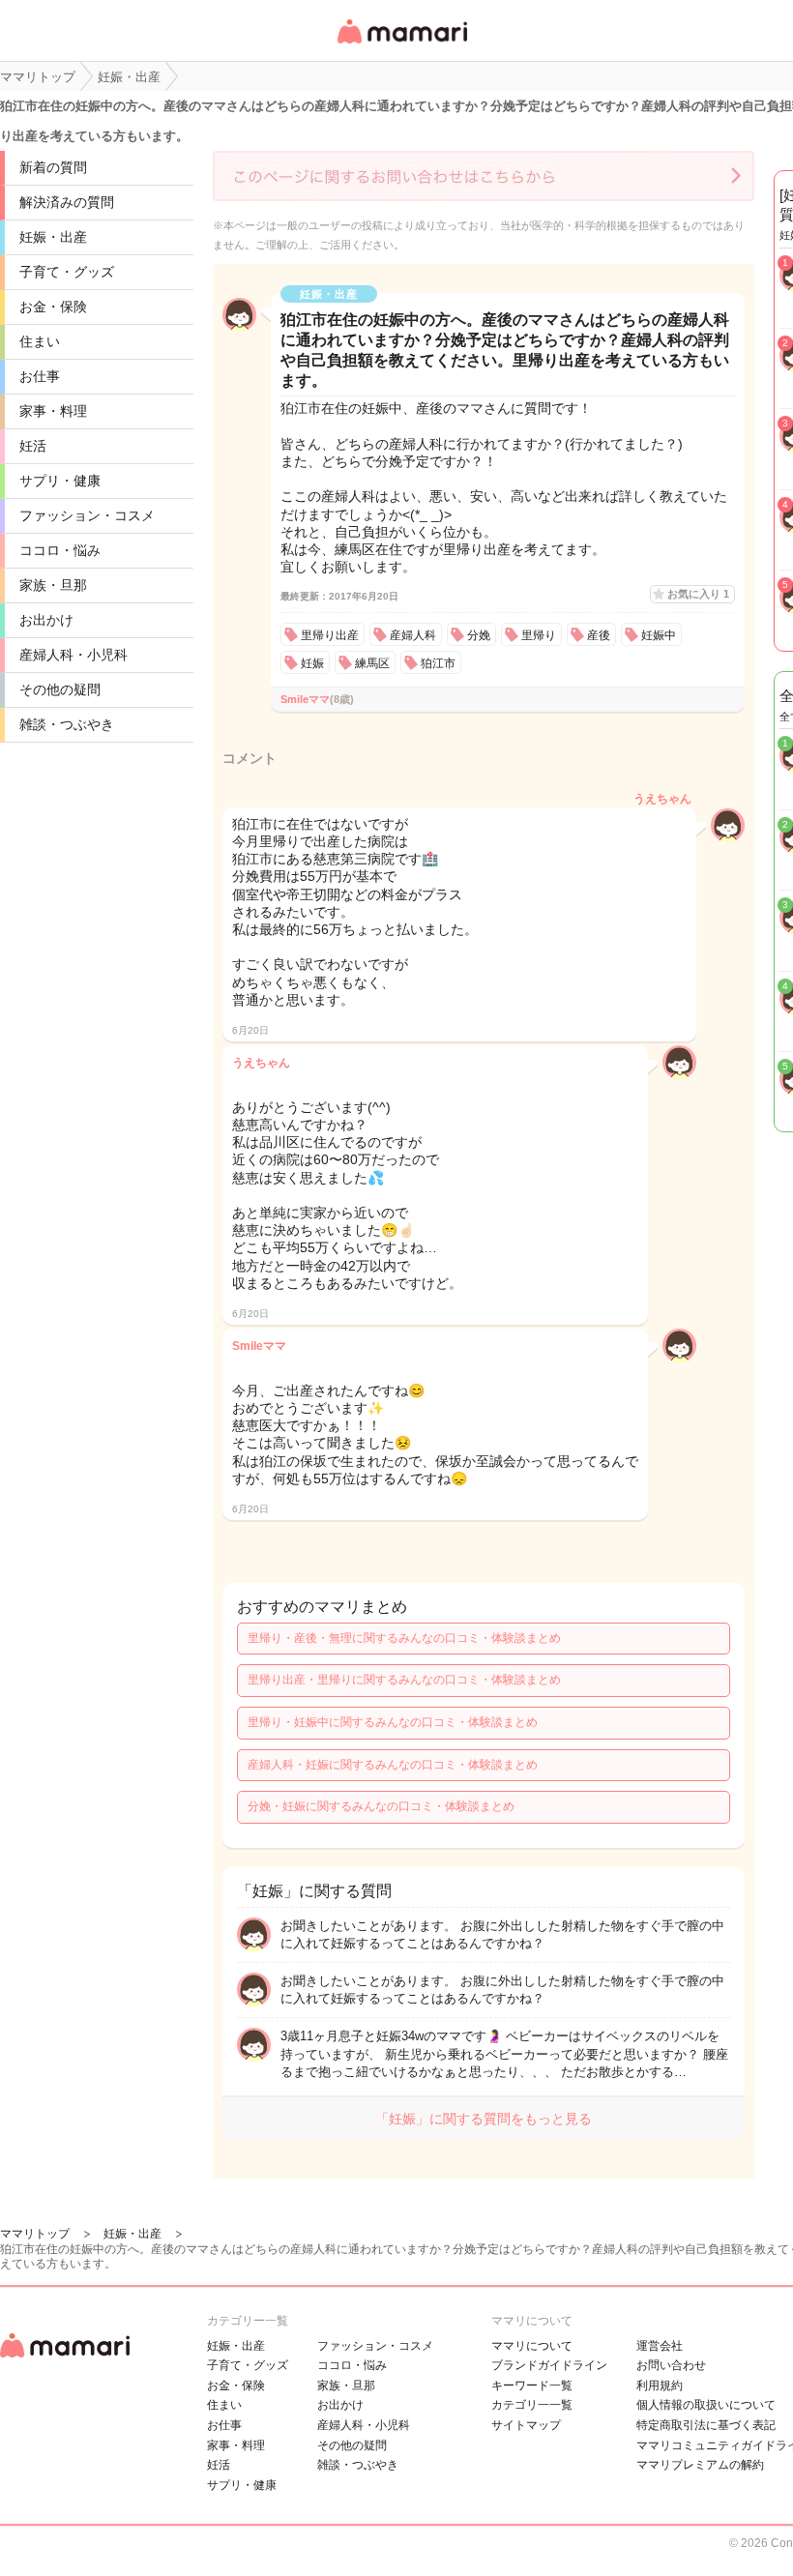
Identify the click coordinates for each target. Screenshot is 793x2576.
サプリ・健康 (60, 481)
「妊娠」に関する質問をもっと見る (484, 2119)
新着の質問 (53, 167)
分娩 (479, 635)
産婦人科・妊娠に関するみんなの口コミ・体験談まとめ (393, 1765)
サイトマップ (526, 2425)
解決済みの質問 (67, 202)
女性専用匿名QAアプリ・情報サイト (401, 45)
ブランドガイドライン (549, 2365)
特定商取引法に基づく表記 (706, 2425)
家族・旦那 (53, 585)
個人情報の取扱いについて (706, 2405)
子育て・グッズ (67, 272)
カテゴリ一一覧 (532, 2405)
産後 (599, 635)
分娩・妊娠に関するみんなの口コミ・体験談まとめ (381, 1806)
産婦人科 (413, 635)
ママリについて (532, 2346)
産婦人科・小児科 (73, 655)
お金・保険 (53, 307)
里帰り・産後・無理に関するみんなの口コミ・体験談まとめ (404, 1638)
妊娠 (312, 663)
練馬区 (372, 663)
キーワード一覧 (532, 2386)
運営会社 (660, 2346)
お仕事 (40, 376)
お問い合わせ (671, 2365)
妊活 (33, 446)
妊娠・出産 (53, 237)
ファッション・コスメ (87, 515)
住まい (40, 341)
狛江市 (438, 663)
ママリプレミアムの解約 (700, 2465)
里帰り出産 (330, 635)
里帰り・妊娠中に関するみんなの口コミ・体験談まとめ (393, 1722)
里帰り (539, 635)
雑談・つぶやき (67, 724)
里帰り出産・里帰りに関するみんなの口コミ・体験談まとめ (404, 1680)
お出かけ (46, 620)
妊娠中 (659, 635)
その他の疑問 (60, 689)
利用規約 (660, 2386)
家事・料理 (53, 411)
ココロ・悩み (60, 550)
